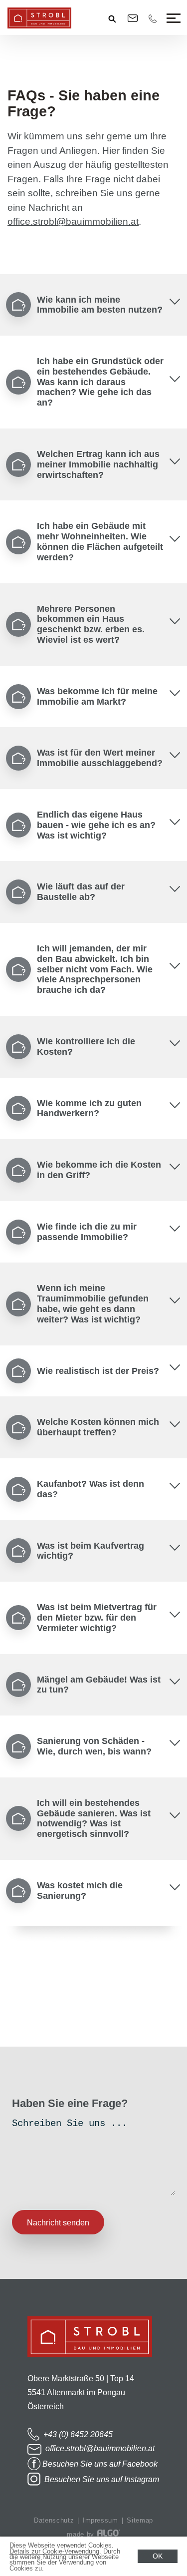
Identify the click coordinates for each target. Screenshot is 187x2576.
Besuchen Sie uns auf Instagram (101, 2479)
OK (158, 2556)
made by (82, 2534)
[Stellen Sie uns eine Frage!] (15, 2032)
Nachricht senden (58, 2223)
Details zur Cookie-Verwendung (54, 2551)
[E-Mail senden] (133, 18)
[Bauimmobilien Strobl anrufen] (153, 19)
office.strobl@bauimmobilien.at (73, 221)
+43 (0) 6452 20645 (77, 2434)
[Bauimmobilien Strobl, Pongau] (39, 26)
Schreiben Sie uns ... (70, 2124)
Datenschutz (54, 2520)
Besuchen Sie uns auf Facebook (100, 2464)
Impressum (100, 2520)
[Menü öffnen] (173, 18)
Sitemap (140, 2520)
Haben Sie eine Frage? (70, 2103)
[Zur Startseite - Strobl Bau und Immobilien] (90, 2364)
